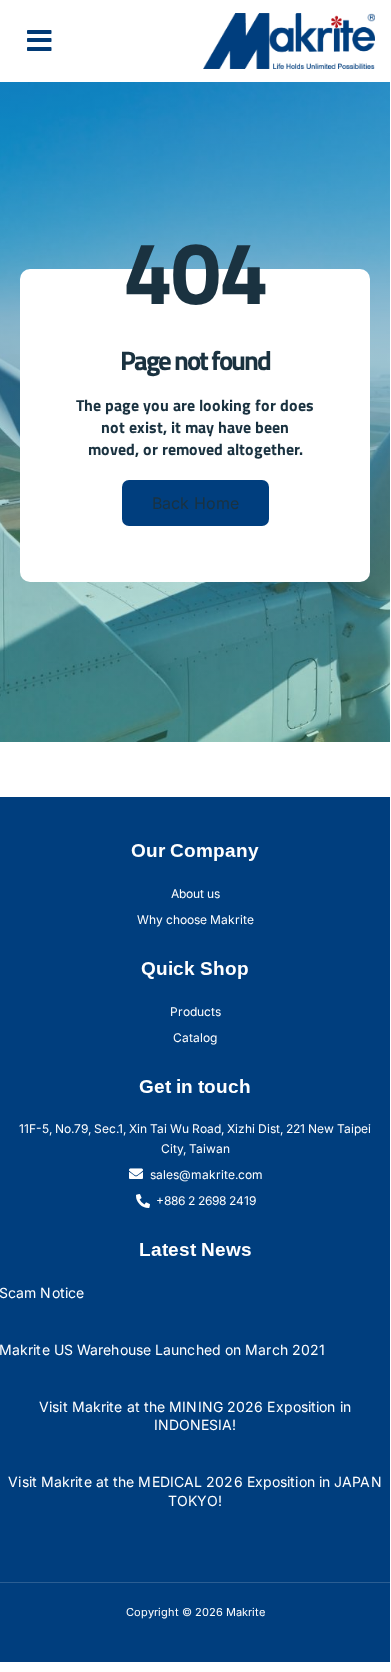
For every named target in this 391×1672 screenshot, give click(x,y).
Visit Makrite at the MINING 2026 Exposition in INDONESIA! (195, 1416)
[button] (39, 41)
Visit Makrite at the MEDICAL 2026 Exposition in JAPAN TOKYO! (194, 1491)
